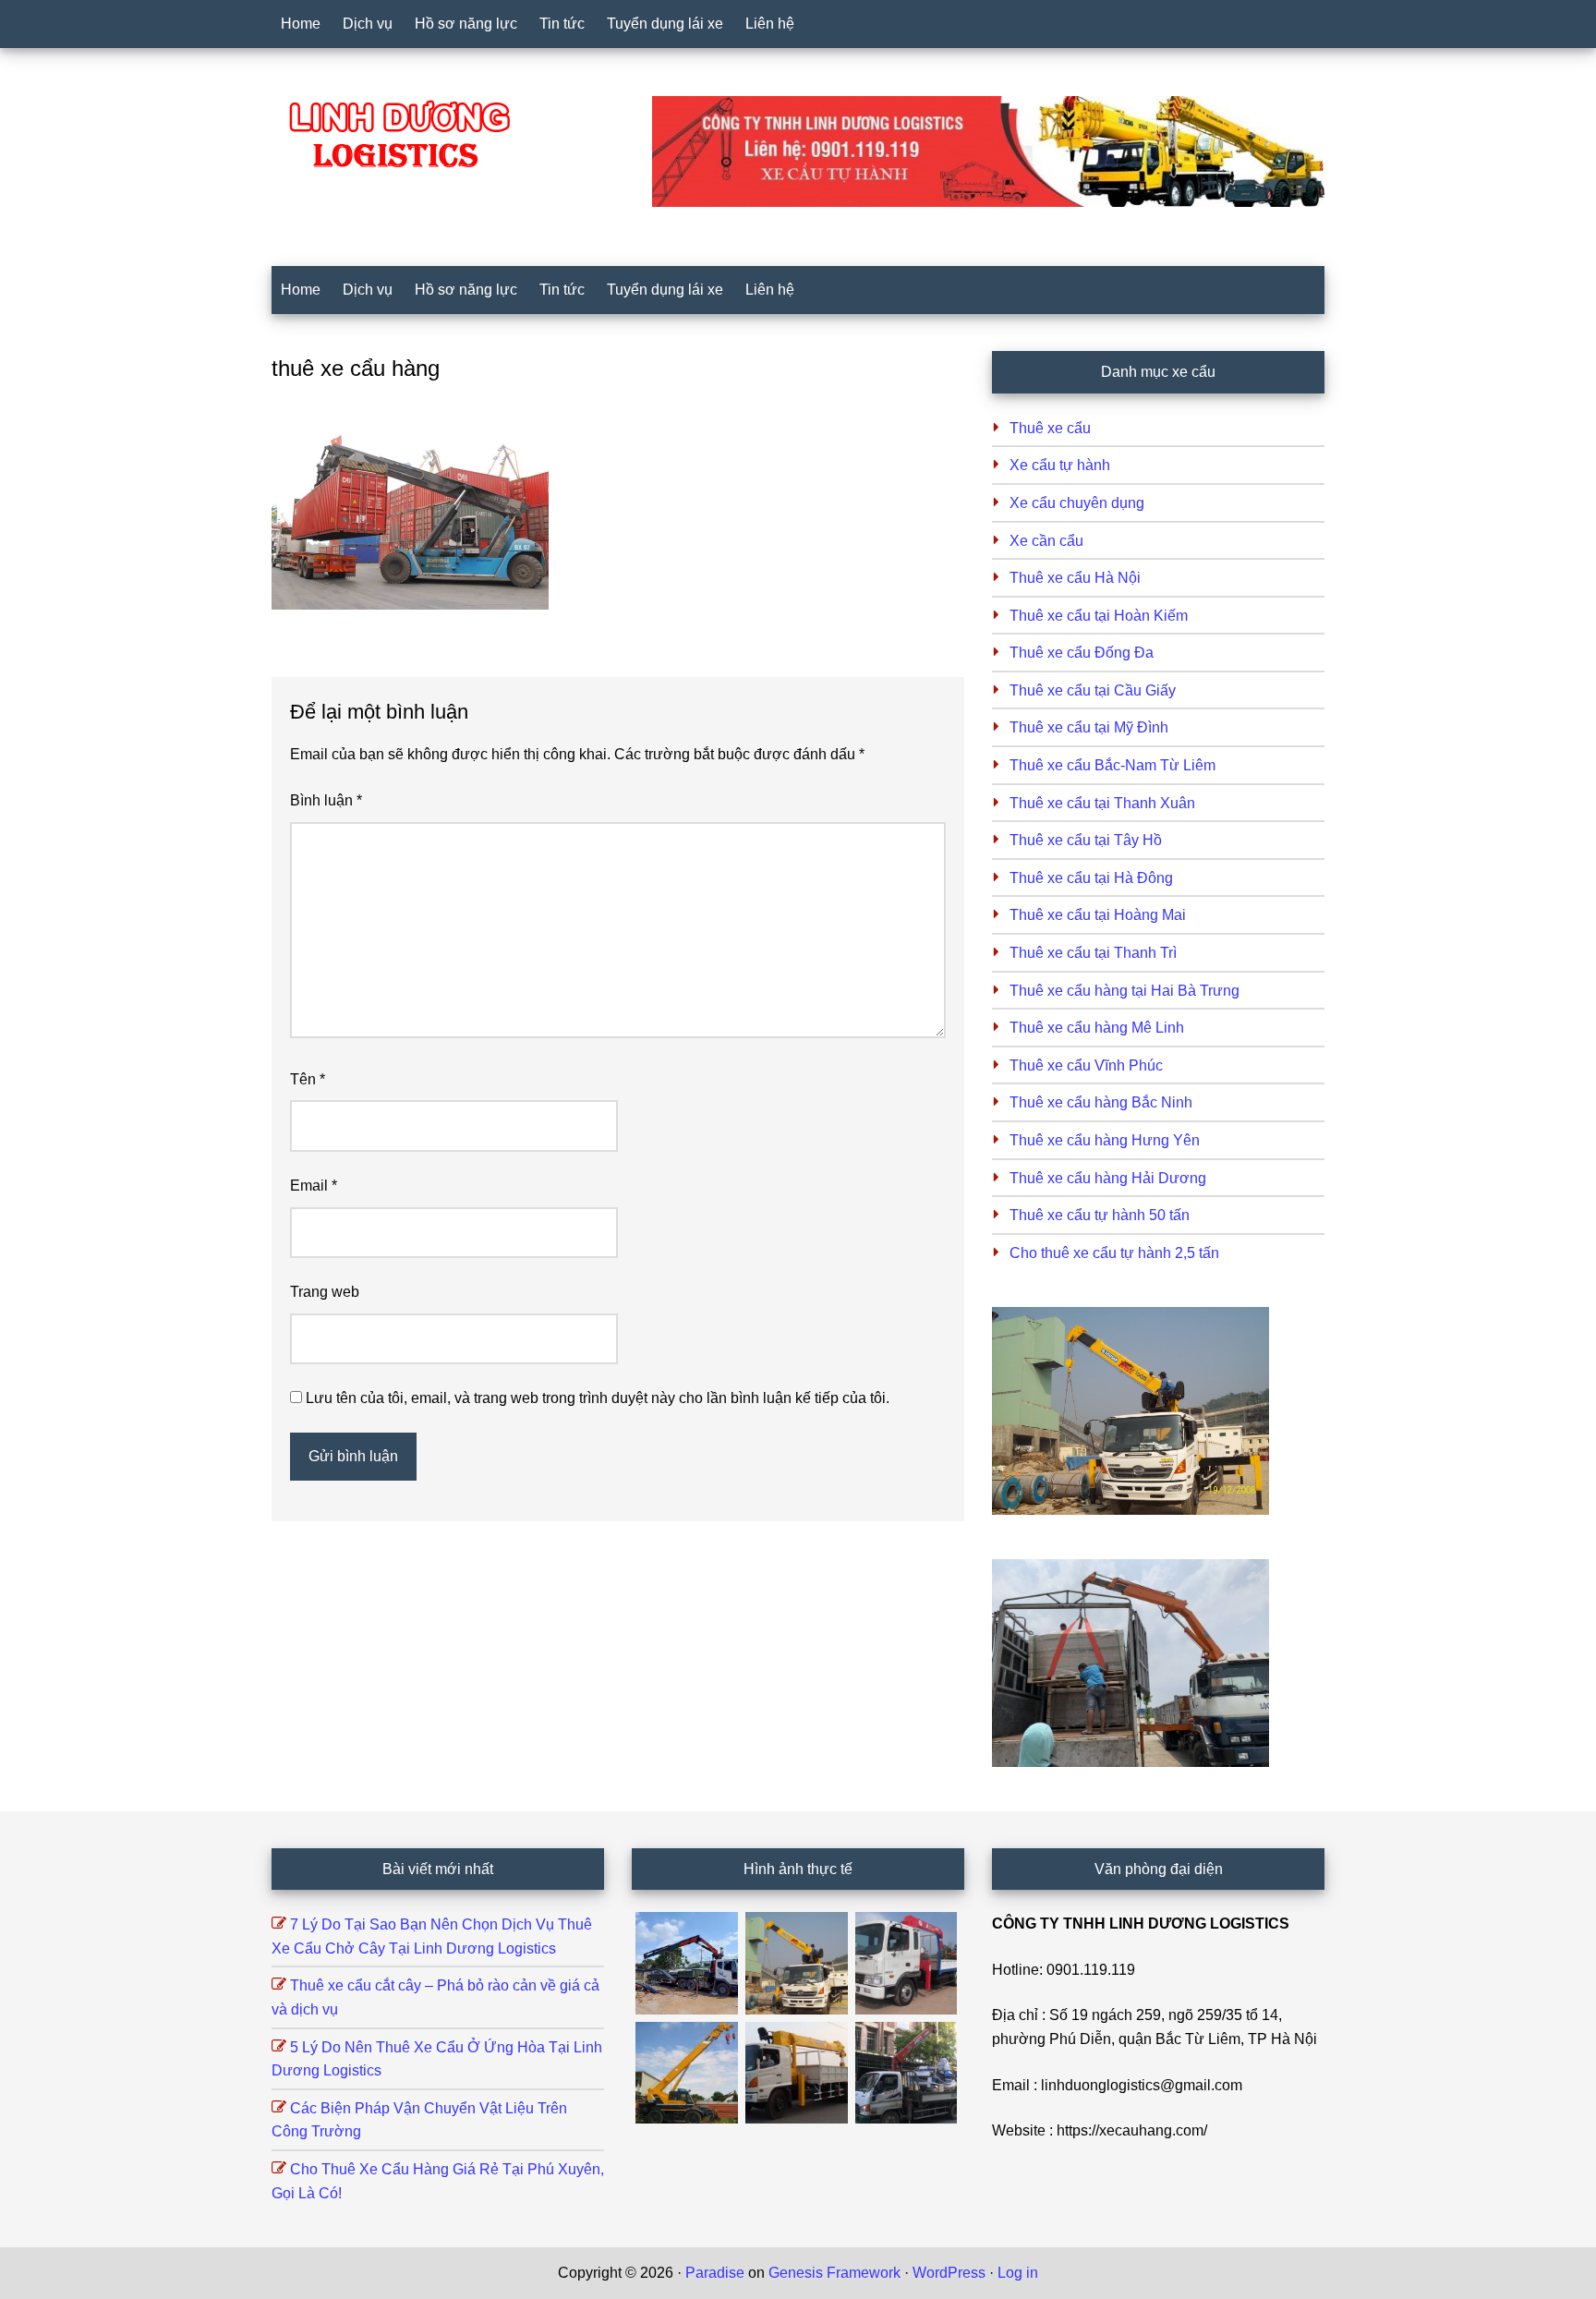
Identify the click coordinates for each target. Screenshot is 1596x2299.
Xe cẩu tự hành (1060, 465)
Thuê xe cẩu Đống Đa (1082, 653)
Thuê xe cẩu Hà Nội (1075, 578)
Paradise (715, 2273)
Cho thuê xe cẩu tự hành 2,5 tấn (1114, 1253)
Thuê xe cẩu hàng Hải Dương (1108, 1178)
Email (314, 1186)
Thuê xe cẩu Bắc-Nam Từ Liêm (1112, 765)
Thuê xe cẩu (1050, 428)
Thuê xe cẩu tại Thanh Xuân (1102, 803)
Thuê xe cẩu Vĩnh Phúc (1086, 1065)
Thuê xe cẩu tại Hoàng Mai (1098, 915)
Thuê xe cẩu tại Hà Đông (1091, 878)
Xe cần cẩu (1046, 541)
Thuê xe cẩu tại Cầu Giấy (1093, 690)
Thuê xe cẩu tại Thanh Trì (1093, 953)
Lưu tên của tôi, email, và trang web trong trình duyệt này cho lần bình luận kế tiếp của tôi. (598, 1398)
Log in (1018, 2273)
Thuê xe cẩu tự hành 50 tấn (1100, 1215)
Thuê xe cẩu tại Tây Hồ (1086, 840)
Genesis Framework (834, 2273)
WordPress (949, 2273)
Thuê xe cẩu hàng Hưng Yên (1105, 1140)
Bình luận (326, 800)
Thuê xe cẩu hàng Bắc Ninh (1101, 1102)
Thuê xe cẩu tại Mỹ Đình (1089, 727)
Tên (308, 1079)
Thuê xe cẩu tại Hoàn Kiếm (1099, 616)
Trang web (325, 1292)
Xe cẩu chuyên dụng (1077, 503)
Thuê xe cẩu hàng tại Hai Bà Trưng (1124, 991)
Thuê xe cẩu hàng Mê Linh (1097, 1028)
